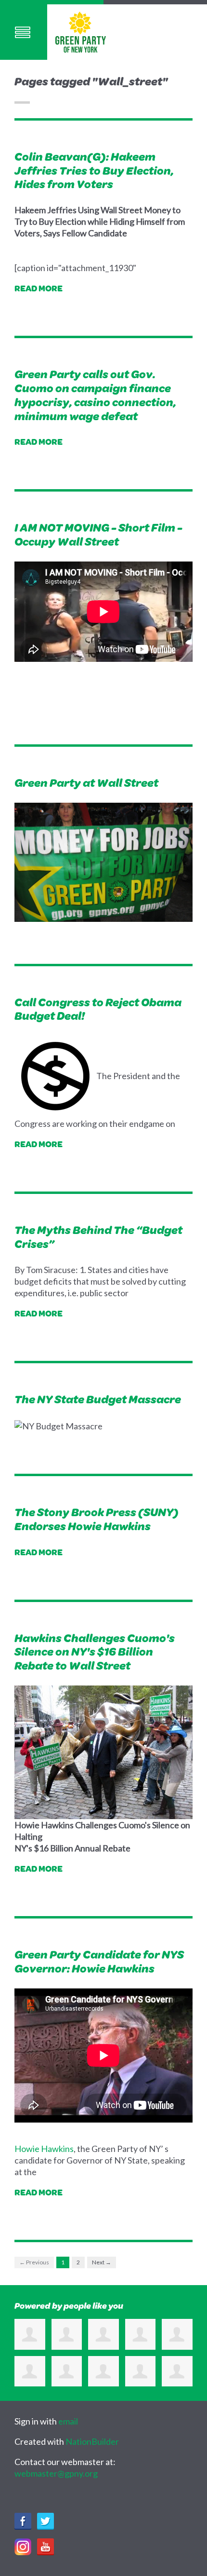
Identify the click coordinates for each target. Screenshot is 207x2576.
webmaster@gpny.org (56, 2473)
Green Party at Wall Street (86, 782)
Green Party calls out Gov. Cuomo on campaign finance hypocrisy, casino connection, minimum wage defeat (95, 395)
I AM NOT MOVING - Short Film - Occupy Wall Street (98, 534)
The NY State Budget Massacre (98, 1399)
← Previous (34, 2262)
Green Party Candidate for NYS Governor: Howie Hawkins (99, 1961)
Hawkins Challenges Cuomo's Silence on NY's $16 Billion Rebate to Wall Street (95, 1652)
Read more (39, 288)
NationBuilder (92, 2441)
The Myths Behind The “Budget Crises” (98, 1237)
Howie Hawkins (44, 2149)
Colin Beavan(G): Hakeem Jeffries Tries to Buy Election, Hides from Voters (94, 170)
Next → (102, 2262)
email (68, 2421)
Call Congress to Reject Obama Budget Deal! (98, 1009)
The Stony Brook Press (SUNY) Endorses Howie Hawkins (97, 1519)
